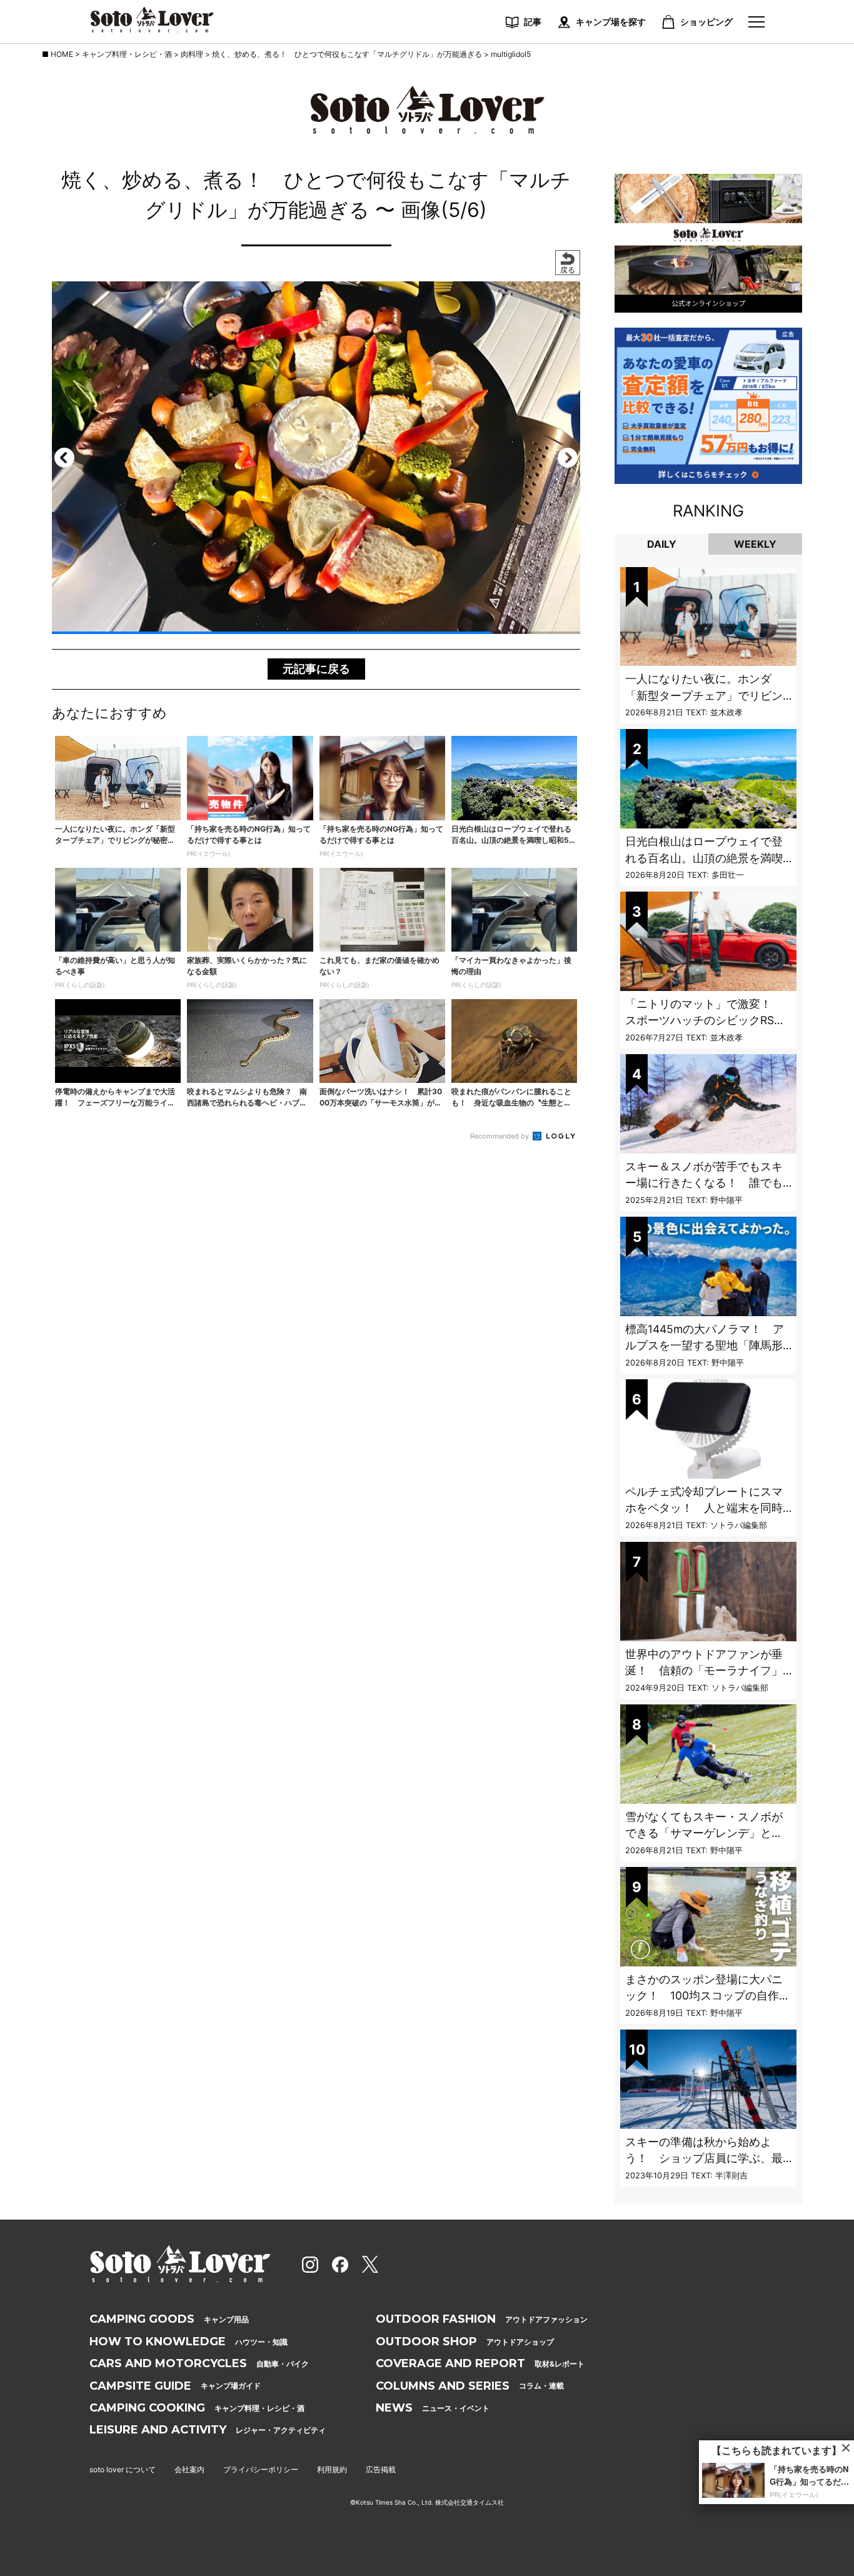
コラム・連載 (470, 2386)
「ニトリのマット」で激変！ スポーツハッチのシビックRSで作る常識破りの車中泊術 (705, 1020)
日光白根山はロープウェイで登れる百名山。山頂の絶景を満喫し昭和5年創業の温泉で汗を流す (707, 858)
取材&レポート (480, 2363)
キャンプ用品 (169, 2319)
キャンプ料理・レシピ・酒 (197, 2408)
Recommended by (500, 1136)
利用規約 (332, 2469)
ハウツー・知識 (188, 2342)
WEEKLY (755, 544)
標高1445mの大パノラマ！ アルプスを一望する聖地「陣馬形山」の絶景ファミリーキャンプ (705, 1346)
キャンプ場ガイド (175, 2386)
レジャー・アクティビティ (208, 2430)
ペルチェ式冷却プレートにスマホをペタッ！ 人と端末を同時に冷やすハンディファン (704, 1508)
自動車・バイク (199, 2363)
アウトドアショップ (465, 2342)
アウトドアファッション (482, 2319)
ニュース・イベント (433, 2408)
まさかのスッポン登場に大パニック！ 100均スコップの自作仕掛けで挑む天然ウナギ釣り (708, 1996)
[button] (64, 458)
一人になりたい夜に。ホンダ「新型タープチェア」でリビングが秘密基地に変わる (704, 695)
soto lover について (123, 2469)
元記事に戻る (316, 669)
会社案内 (189, 2469)
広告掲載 (381, 2469)
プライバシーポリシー (261, 2469)
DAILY (662, 544)
